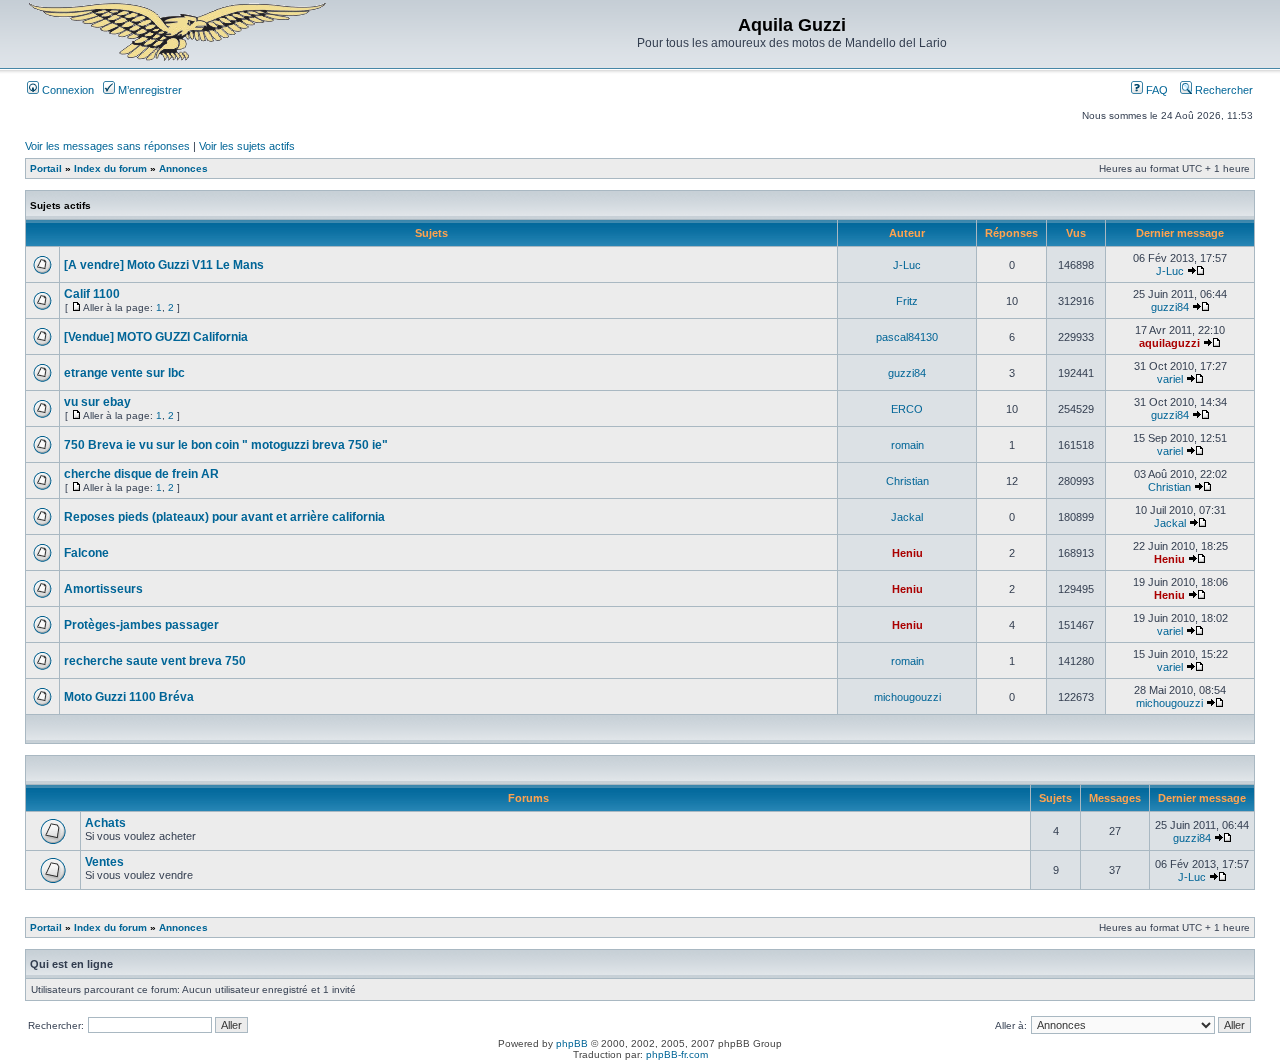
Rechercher (1222, 90)
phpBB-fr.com (677, 1054)
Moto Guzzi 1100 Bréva (129, 697)
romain (907, 445)
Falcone (86, 553)
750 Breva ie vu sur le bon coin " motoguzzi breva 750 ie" (226, 445)
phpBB (572, 1043)
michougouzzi (907, 697)
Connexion (66, 90)
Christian (907, 481)
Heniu (907, 553)
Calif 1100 (92, 294)
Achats (105, 823)
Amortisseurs (103, 589)
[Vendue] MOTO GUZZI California (156, 337)
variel (1170, 379)
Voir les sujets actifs (247, 146)
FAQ (1155, 90)
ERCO (907, 409)
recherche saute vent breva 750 (155, 661)
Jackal (907, 517)
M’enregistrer (148, 90)
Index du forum (110, 168)
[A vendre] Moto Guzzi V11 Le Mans (164, 265)
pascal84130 (907, 337)
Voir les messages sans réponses (107, 146)
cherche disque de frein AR (141, 474)
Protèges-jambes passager (141, 625)
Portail (46, 168)
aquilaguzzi (1169, 343)
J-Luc (907, 265)
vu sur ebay (97, 402)
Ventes (104, 862)
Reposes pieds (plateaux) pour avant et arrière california (224, 517)
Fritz (907, 301)
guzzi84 (1170, 307)
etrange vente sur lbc (124, 373)
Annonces (183, 168)
